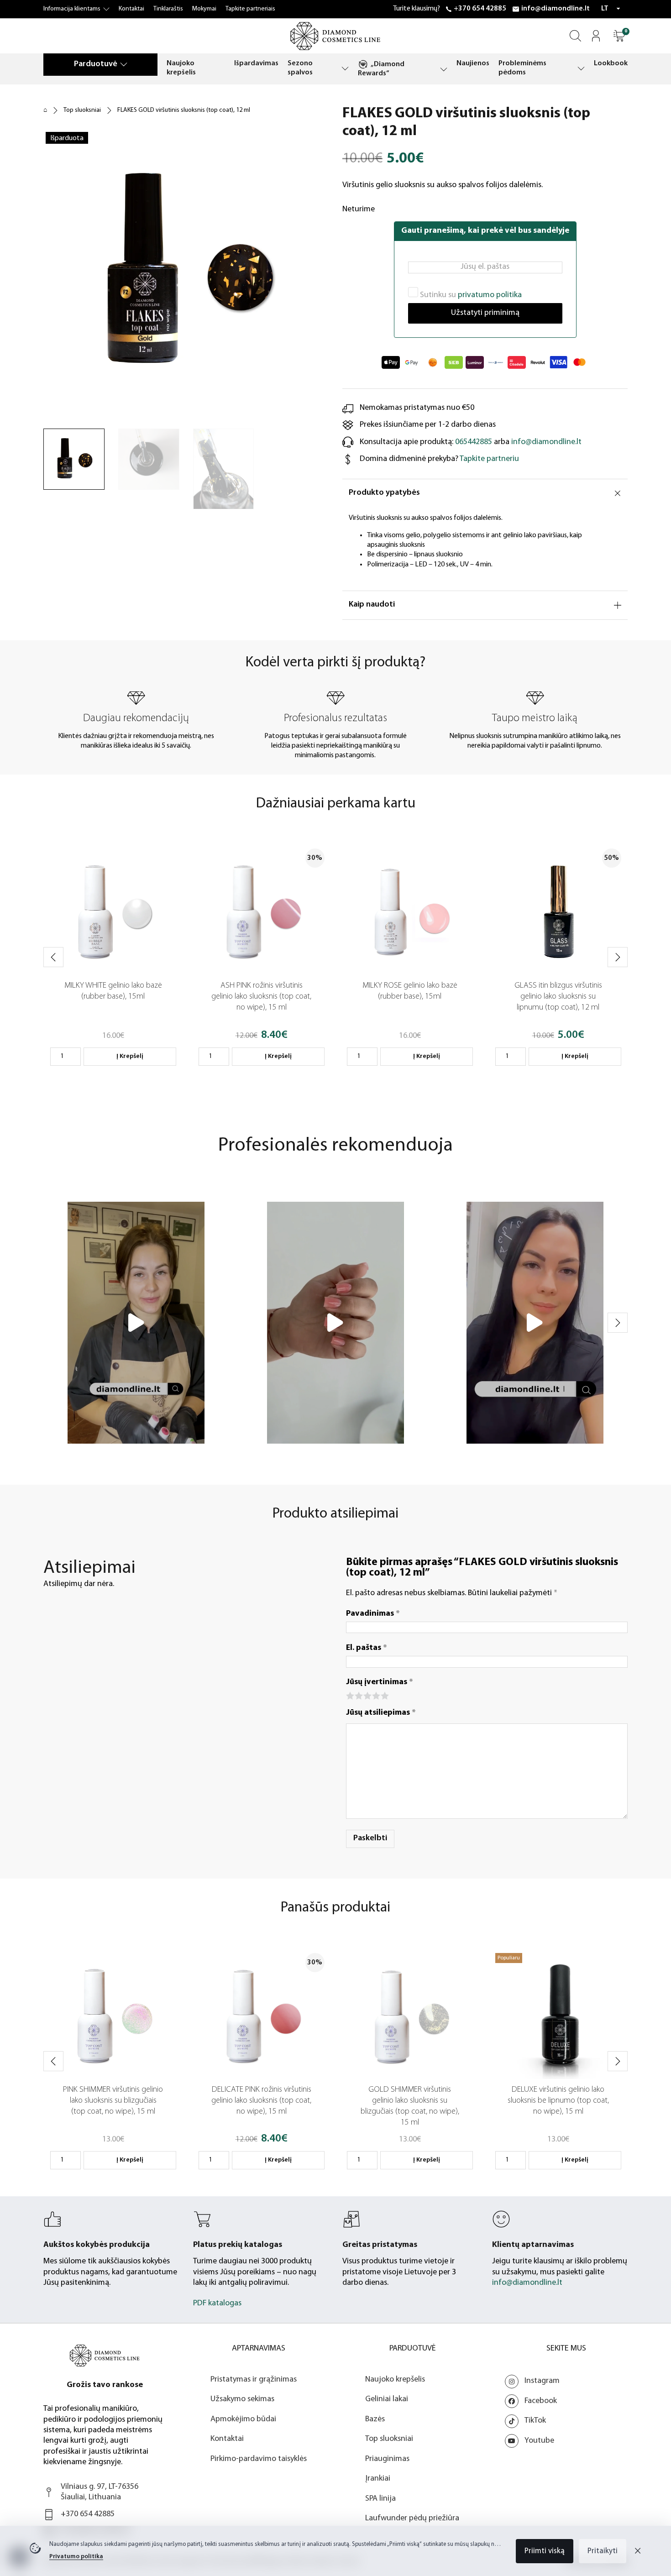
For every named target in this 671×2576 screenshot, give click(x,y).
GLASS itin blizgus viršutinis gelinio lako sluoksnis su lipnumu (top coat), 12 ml (558, 997)
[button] (619, 36)
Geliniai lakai (387, 2399)
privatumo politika (490, 295)
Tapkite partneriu (489, 459)
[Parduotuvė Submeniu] (124, 64)
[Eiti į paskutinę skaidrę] (53, 957)
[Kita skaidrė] (618, 957)
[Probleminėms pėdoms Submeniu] (581, 68)
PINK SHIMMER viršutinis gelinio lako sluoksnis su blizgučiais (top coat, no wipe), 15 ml (113, 2101)
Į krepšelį (130, 1056)
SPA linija (380, 2499)
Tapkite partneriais (250, 9)
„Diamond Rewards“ (381, 69)
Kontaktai (131, 9)
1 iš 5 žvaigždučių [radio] (349, 1695)
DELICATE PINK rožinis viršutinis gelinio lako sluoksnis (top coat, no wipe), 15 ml (261, 2101)
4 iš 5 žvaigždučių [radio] (375, 1695)
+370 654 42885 (480, 9)
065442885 (474, 442)
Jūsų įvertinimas (380, 1682)
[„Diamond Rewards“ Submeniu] (444, 69)
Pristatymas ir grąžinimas (254, 2380)
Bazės (375, 2419)
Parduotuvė (96, 64)
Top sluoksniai (82, 110)
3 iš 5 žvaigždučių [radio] (367, 1695)
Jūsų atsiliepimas (381, 1713)
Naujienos (473, 63)
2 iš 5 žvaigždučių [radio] (358, 1695)
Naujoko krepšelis (181, 68)
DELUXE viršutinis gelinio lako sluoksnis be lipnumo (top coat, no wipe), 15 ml (558, 2101)
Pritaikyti (603, 2551)
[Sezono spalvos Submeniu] (345, 68)
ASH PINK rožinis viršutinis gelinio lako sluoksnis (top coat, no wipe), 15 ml (261, 997)
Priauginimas (387, 2459)
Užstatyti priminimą (485, 313)
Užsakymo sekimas (242, 2399)
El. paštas (367, 1648)
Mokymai (204, 9)
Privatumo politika (76, 2557)
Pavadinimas (373, 1614)
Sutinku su (470, 295)
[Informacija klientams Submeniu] (106, 9)
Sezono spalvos (300, 68)
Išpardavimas (256, 63)
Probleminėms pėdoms (522, 68)
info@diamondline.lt (556, 9)
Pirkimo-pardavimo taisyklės (259, 2459)
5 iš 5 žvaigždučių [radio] (384, 1695)
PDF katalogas (217, 2304)
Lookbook (611, 63)
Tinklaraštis (168, 9)
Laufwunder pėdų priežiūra (412, 2518)
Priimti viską (545, 2551)
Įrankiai (378, 2479)
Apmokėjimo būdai (243, 2419)
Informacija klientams (72, 9)
